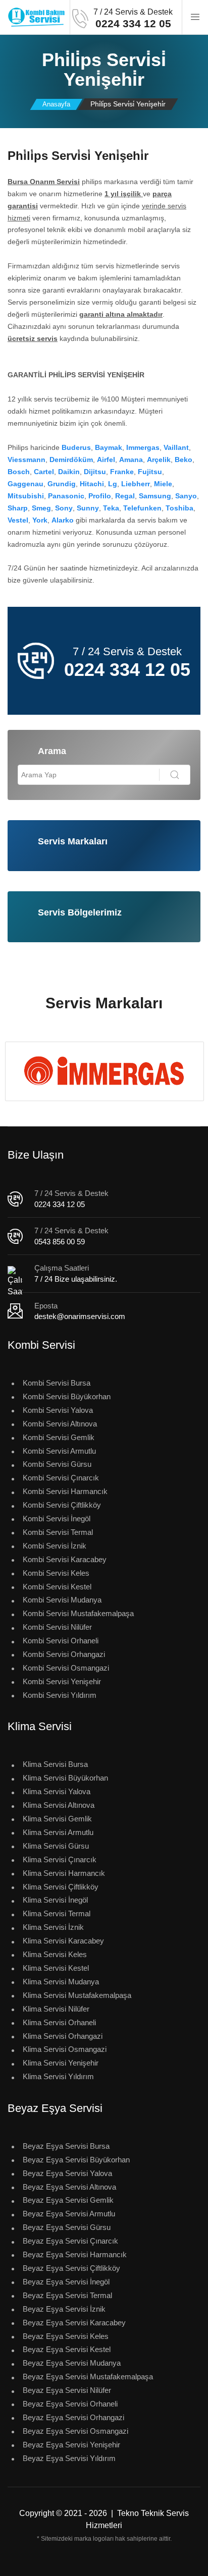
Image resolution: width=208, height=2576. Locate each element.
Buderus (76, 447)
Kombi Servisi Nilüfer (57, 1627)
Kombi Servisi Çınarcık (61, 1478)
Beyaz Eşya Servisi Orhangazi (73, 2417)
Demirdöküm (71, 460)
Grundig (62, 484)
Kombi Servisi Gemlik (59, 1437)
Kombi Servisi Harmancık (65, 1491)
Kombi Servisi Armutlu (59, 1451)
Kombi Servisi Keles (56, 1573)
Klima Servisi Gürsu (56, 1846)
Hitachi (92, 484)
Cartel (44, 472)
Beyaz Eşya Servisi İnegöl (66, 2282)
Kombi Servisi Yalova (58, 1410)
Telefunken (142, 508)
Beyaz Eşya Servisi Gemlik (68, 2200)
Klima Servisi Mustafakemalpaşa (77, 1995)
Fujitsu (150, 472)
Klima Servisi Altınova (59, 1805)
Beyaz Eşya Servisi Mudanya (72, 2363)
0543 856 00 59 (60, 1242)
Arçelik (159, 460)
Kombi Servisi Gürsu (57, 1464)
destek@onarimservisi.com (80, 1316)
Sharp (18, 508)
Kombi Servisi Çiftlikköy (62, 1505)
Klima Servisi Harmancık (64, 1873)
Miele (163, 484)
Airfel (106, 460)
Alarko (63, 520)
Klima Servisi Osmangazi (65, 2049)
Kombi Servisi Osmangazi (66, 1668)
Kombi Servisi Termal (58, 1532)
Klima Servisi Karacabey (63, 1941)
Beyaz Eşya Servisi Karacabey (74, 2323)
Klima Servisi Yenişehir (61, 2063)
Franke (122, 472)
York (40, 520)
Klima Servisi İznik (53, 1927)
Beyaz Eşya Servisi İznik (64, 2309)
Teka (111, 508)
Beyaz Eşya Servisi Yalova (67, 2173)
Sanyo (186, 496)
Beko (184, 460)
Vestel (18, 520)
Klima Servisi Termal (57, 1913)
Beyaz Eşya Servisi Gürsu (67, 2227)
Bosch (19, 472)
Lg (113, 484)
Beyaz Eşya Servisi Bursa (66, 2146)
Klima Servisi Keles (55, 1954)
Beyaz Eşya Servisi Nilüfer (67, 2390)
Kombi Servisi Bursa (57, 1383)
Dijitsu (95, 472)
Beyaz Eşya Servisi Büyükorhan (76, 2160)
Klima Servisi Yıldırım (58, 2076)
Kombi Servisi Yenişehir (62, 1681)
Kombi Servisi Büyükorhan (67, 1396)
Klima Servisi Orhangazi (63, 2036)
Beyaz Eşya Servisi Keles (66, 2336)
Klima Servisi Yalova (57, 1791)
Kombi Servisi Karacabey (65, 1559)
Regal (125, 496)
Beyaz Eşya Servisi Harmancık (75, 2254)
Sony (64, 508)
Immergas (143, 447)
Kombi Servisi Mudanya (62, 1600)
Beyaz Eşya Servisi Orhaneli (70, 2404)
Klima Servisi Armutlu (58, 1832)
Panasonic (66, 496)
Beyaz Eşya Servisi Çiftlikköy (71, 2268)
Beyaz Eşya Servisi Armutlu (69, 2214)
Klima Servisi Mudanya (61, 1982)
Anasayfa (56, 104)
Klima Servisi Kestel (56, 1968)
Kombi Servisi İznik (55, 1546)
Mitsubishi (26, 496)
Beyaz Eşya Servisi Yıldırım (69, 2458)
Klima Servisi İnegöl (55, 1900)
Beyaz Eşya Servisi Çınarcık (70, 2241)
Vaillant (176, 447)
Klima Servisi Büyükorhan (65, 1778)
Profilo (100, 496)
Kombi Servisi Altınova (60, 1424)
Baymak (109, 447)
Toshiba (179, 508)
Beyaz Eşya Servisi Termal (67, 2295)
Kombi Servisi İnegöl (57, 1519)
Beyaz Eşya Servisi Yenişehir (71, 2445)
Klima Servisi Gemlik (57, 1819)
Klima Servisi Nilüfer (56, 2009)
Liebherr (136, 484)
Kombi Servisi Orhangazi (64, 1654)
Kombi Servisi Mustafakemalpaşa (78, 1613)
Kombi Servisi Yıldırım (60, 1695)
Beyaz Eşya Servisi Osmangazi (75, 2431)
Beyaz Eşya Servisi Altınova (69, 2187)
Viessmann (27, 460)
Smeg (41, 508)
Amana (131, 460)
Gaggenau (25, 484)
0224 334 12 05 (60, 1204)
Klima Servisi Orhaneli (59, 2022)
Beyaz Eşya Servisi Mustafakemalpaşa (88, 2377)
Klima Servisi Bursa (55, 1764)
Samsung (155, 496)
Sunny (88, 508)
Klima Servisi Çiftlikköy (61, 1887)
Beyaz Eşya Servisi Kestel (67, 2349)
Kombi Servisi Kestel (57, 1587)
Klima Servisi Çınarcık (60, 1859)
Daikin (69, 472)
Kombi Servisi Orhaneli (61, 1641)
